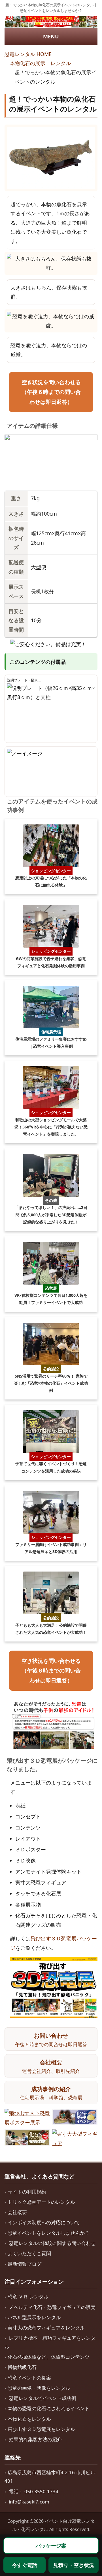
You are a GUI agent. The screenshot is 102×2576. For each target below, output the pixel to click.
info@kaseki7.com (29, 2502)
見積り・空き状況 (74, 2565)
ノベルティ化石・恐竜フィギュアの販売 (52, 2307)
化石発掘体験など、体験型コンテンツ (49, 2357)
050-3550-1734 (41, 2491)
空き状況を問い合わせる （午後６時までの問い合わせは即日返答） (51, 392)
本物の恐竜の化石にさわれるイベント (49, 2408)
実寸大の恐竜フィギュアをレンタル (46, 2328)
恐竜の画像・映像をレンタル (39, 2388)
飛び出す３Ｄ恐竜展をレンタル (41, 2429)
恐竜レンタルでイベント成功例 (42, 2398)
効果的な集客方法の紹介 (35, 2439)
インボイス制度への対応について (44, 2222)
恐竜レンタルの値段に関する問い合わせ (52, 2243)
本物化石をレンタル (29, 2419)
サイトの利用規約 (27, 2192)
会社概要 (17, 2212)
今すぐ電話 (25, 2565)
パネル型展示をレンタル (34, 2317)
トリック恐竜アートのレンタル (41, 2202)
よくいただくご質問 (29, 2253)
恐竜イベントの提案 (29, 2378)
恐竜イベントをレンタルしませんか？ (49, 2233)
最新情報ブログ (25, 2264)
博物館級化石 (22, 2367)
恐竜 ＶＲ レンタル (28, 2297)
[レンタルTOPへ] (51, 22)
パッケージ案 (51, 2546)
